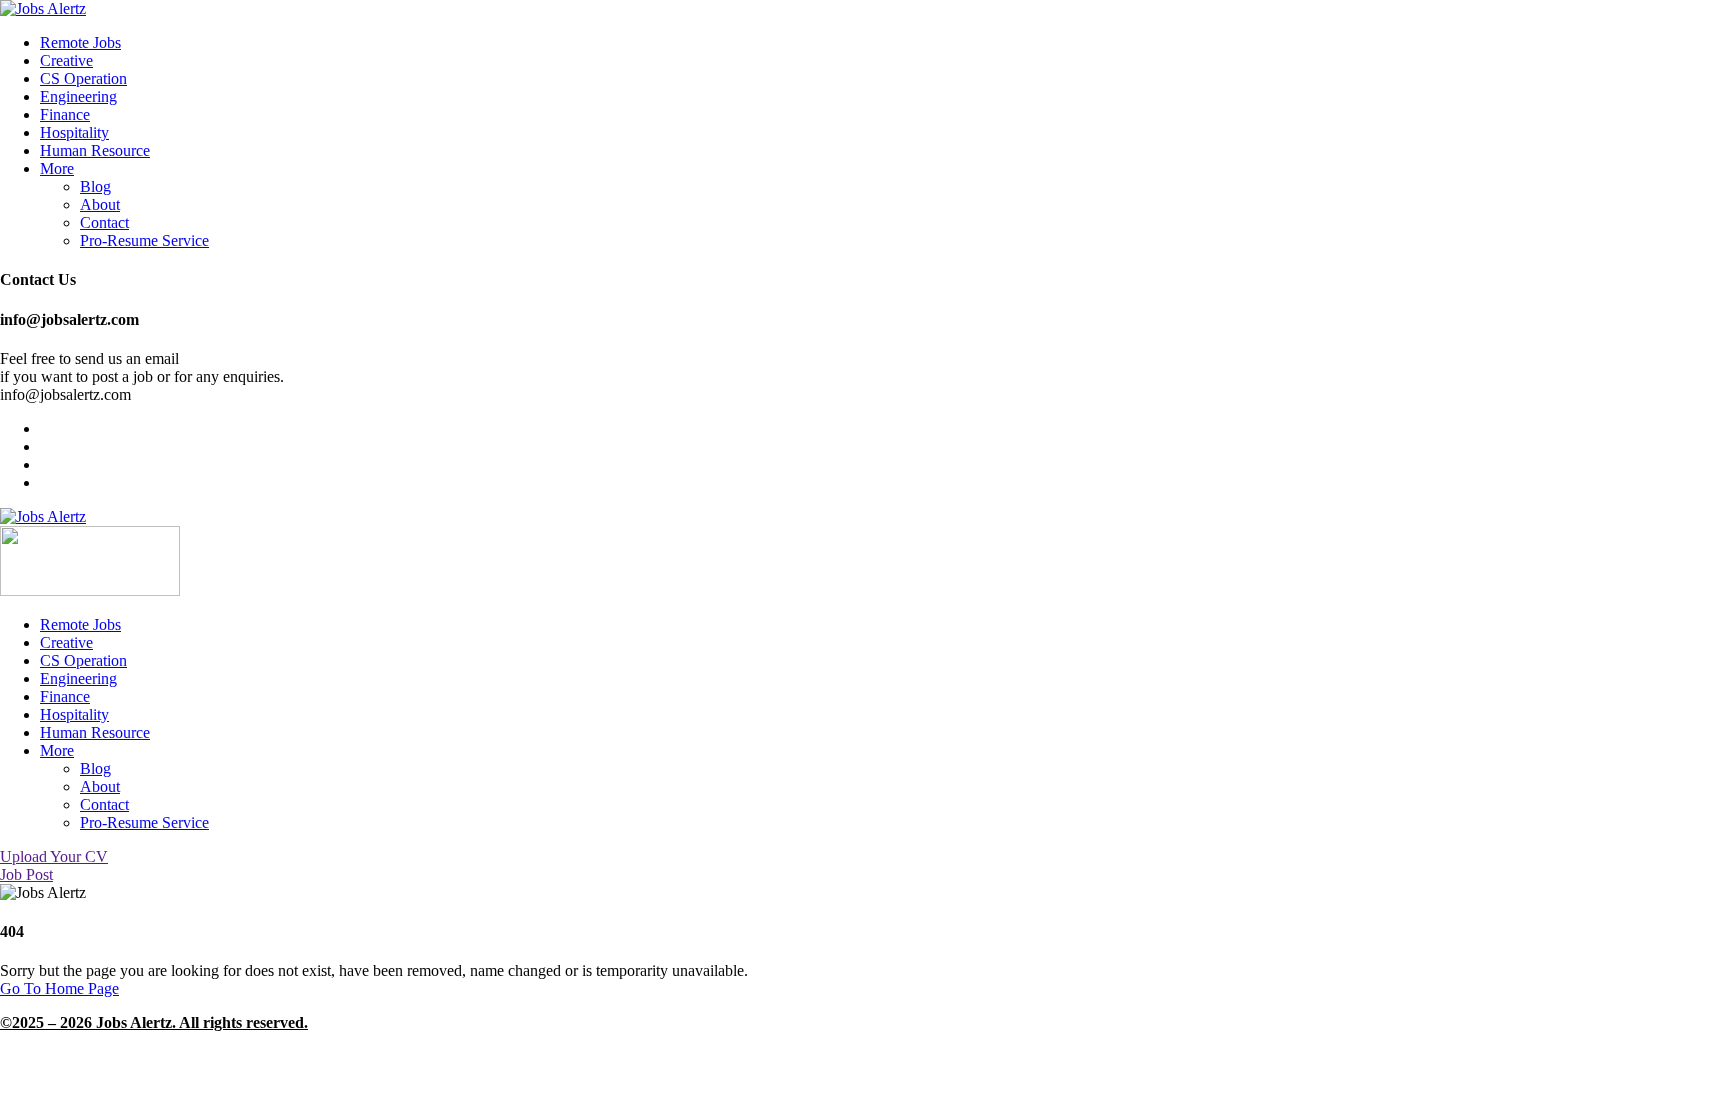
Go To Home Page (59, 988)
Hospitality (74, 132)
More (57, 168)
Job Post (26, 874)
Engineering (78, 96)
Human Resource (95, 150)
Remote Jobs (80, 42)
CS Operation (83, 78)
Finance (65, 114)
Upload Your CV (54, 856)
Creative (66, 60)
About (100, 204)
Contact (104, 222)
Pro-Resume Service (144, 240)
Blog (95, 186)
